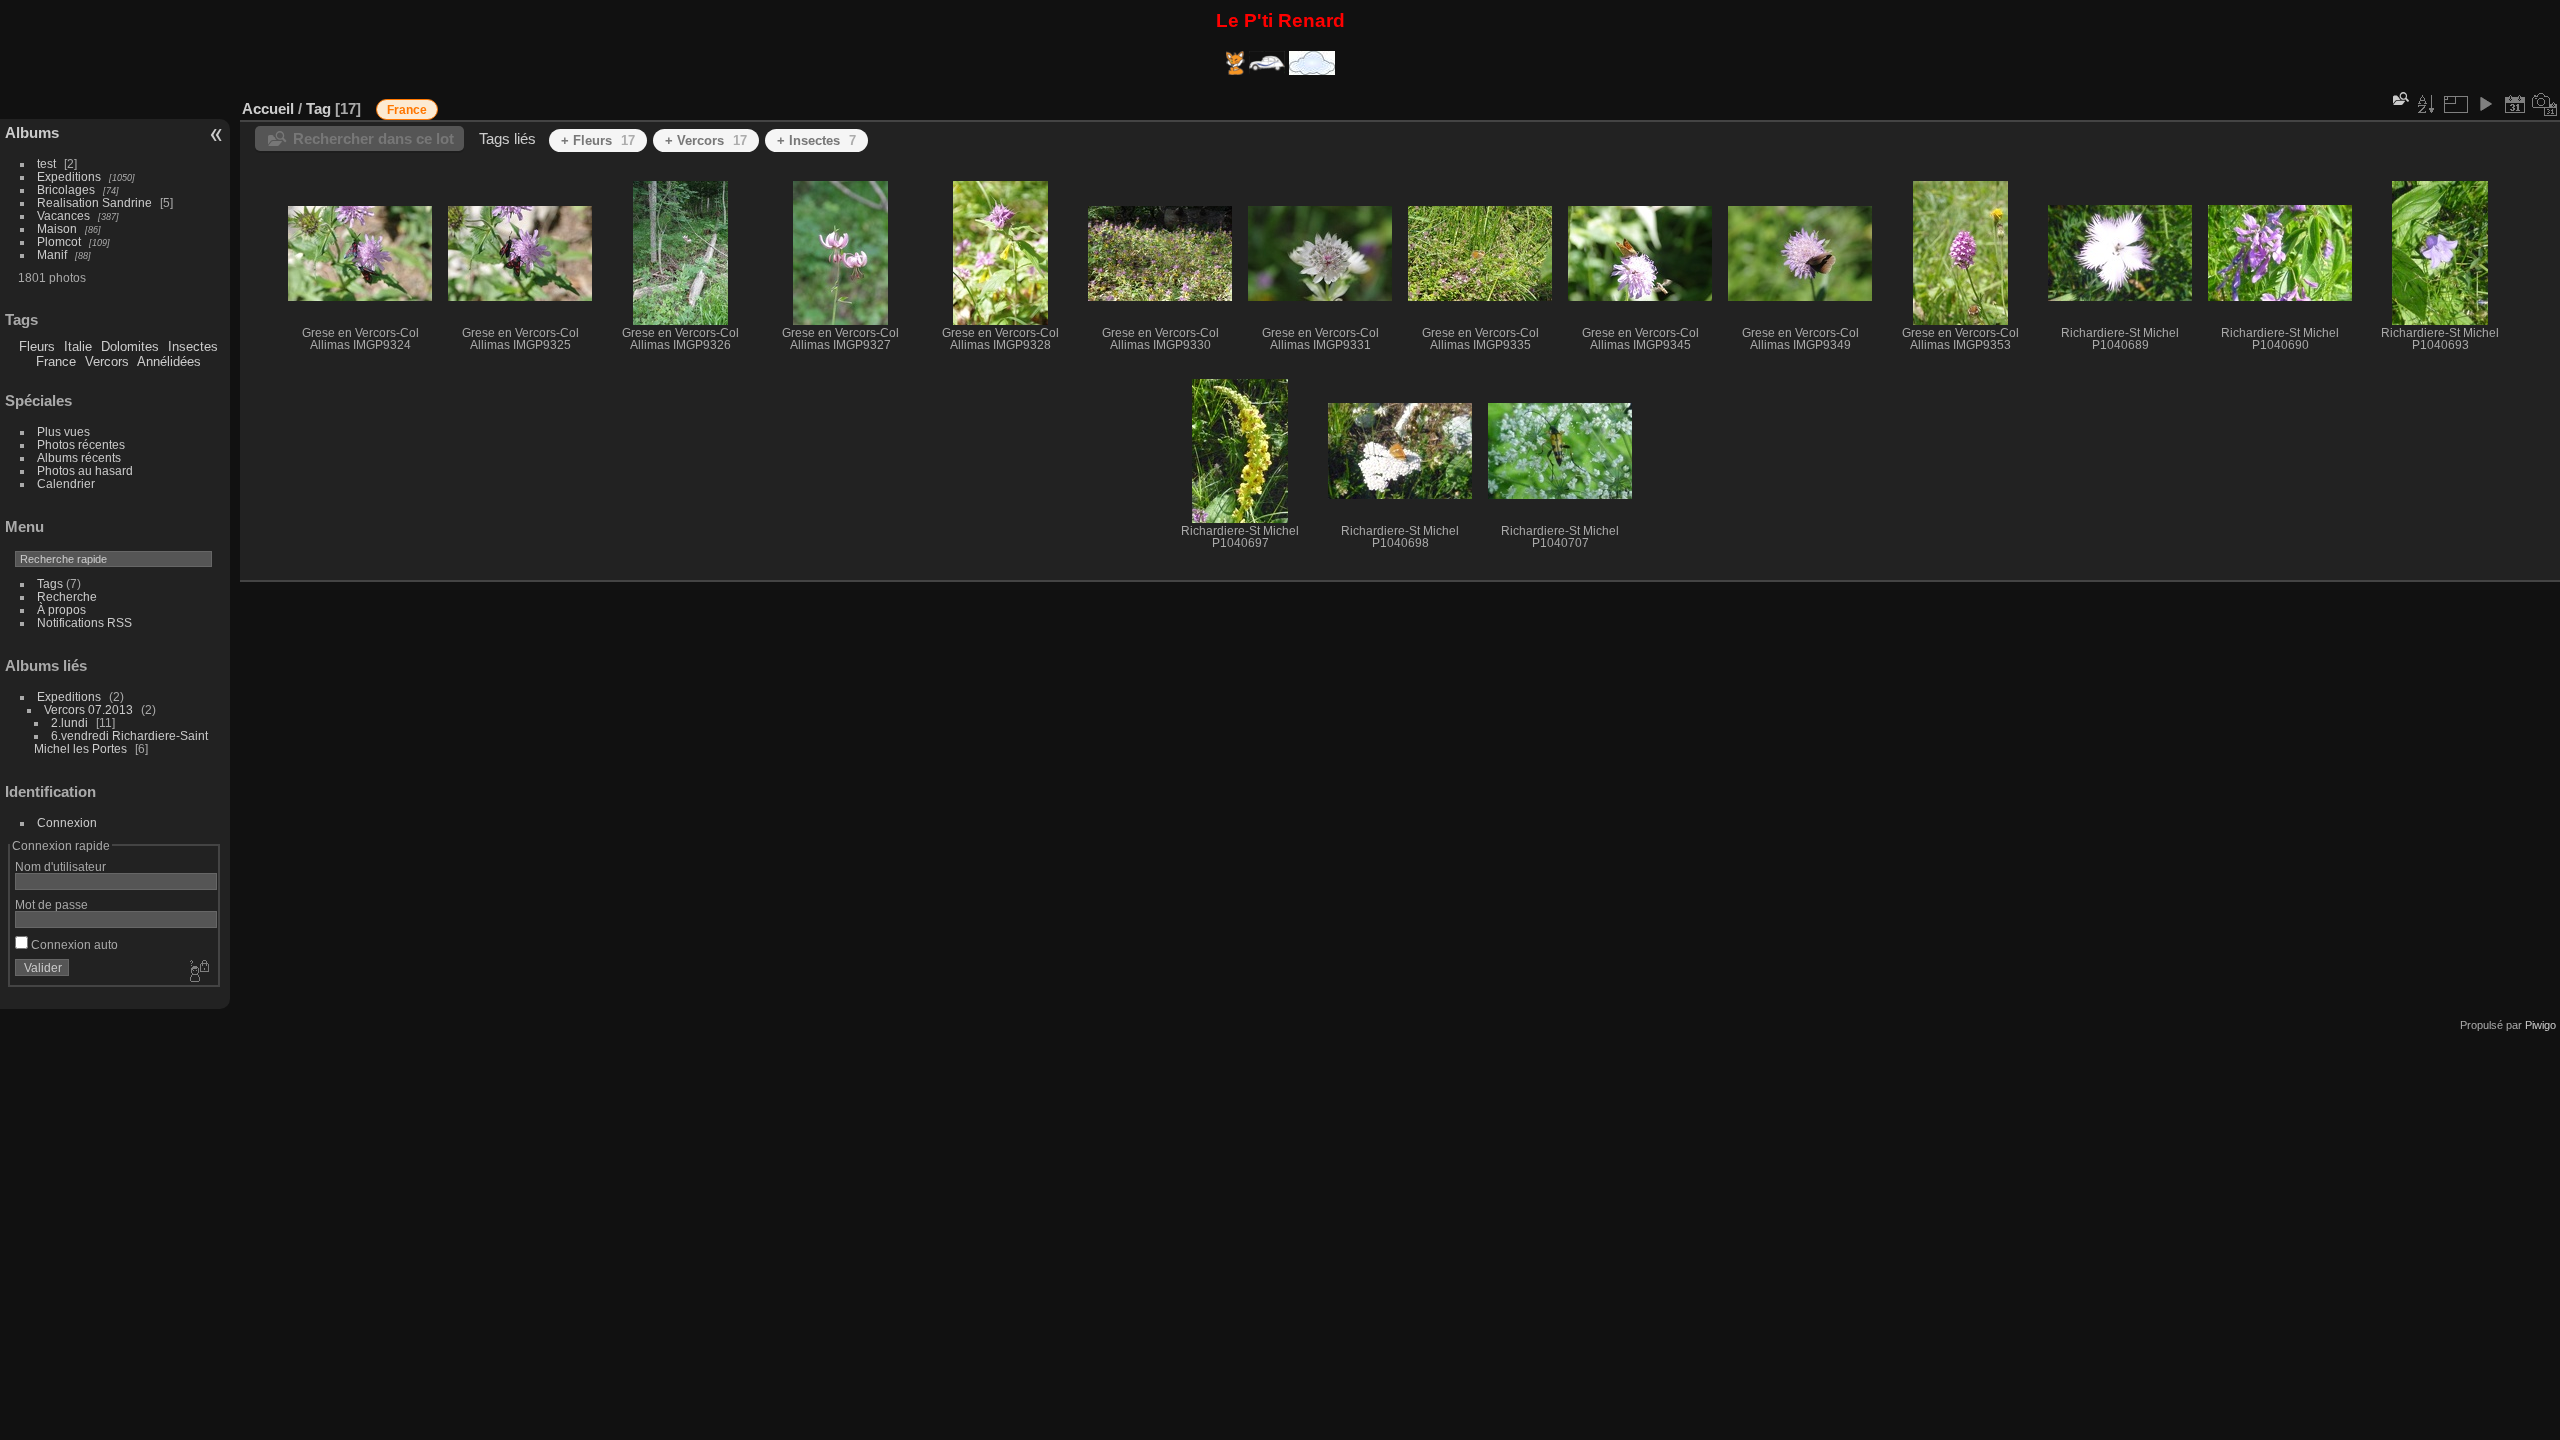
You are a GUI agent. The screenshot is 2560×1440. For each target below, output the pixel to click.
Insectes (193, 346)
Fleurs (37, 346)
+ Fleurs (598, 140)
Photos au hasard (85, 470)
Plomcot (59, 241)
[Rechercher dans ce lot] (2399, 98)
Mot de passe (51, 904)
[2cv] (1269, 70)
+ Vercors (706, 140)
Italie (78, 346)
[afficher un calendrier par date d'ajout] (2515, 104)
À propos (61, 609)
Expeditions (69, 176)
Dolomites (130, 346)
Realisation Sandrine (94, 202)
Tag (318, 108)
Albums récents (79, 457)
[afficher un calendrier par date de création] (2545, 104)
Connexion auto (73, 944)
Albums (32, 132)
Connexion (67, 822)
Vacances (63, 215)
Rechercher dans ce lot (373, 138)
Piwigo (2540, 1025)
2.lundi (69, 722)
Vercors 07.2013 (88, 709)
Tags (50, 583)
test (46, 163)
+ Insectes (816, 140)
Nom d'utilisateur (60, 866)
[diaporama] (2485, 104)
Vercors (107, 361)
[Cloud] (1312, 70)
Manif (52, 254)
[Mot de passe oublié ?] (198, 972)
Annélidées (169, 361)
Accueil (268, 108)
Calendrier (66, 483)
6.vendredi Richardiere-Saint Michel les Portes (121, 742)
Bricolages (66, 189)
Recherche (67, 596)
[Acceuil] (1237, 70)
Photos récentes (81, 444)
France (56, 361)
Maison (57, 228)
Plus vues (63, 431)
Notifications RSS (84, 622)
